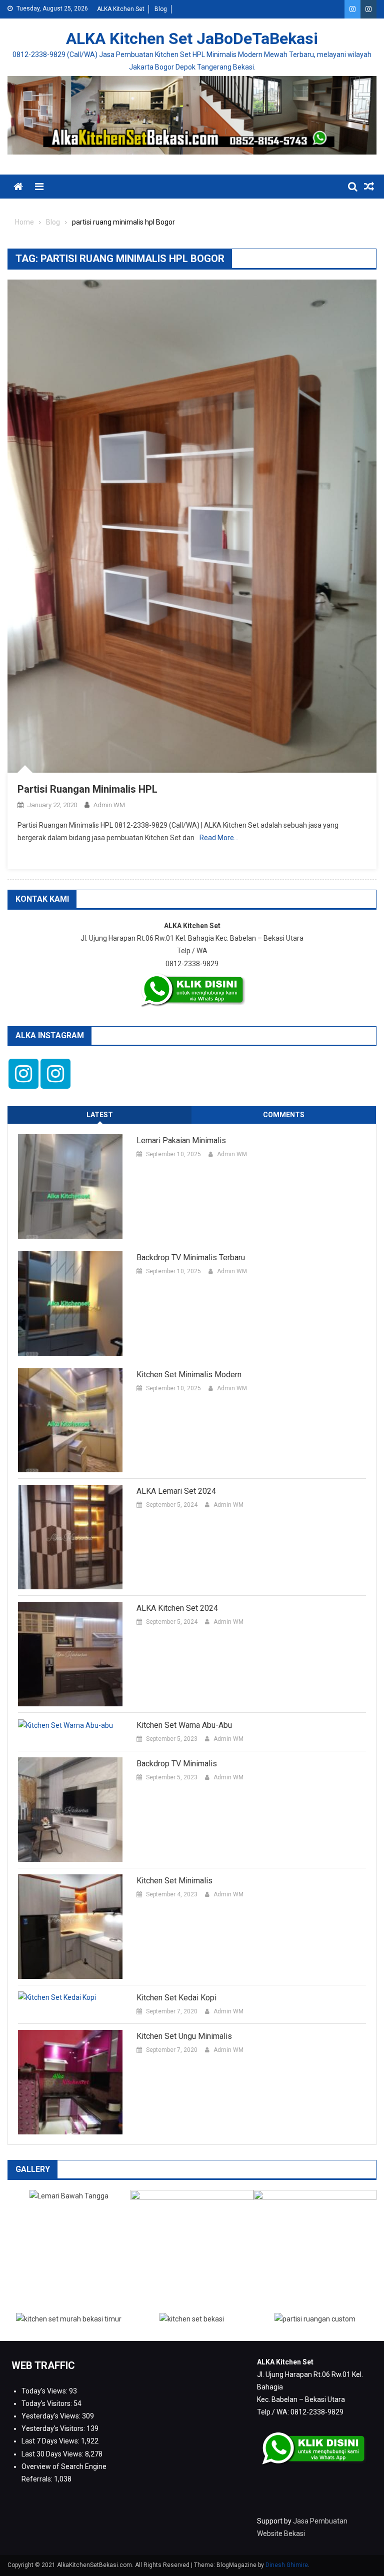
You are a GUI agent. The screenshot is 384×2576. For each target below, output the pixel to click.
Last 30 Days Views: (53, 2454)
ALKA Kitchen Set (121, 9)
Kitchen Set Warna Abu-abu (184, 1725)
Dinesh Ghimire (287, 2565)
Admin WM (109, 805)
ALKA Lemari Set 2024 (176, 1491)
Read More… (219, 838)
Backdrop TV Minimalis (177, 1764)
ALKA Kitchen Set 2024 (177, 1608)
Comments (284, 1115)
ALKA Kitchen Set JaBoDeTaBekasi (192, 39)
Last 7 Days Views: (51, 2441)
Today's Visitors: (47, 2403)
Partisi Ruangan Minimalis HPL (87, 789)
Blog (161, 9)
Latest (100, 1115)
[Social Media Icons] (23, 1074)
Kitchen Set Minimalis (174, 1881)
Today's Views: (45, 2391)
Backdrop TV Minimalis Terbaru (191, 1257)
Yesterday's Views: (52, 2416)
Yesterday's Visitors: (54, 2428)
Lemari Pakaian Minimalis (181, 1140)
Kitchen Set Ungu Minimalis (184, 2036)
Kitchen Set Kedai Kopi (176, 1998)
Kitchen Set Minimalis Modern (189, 1375)
